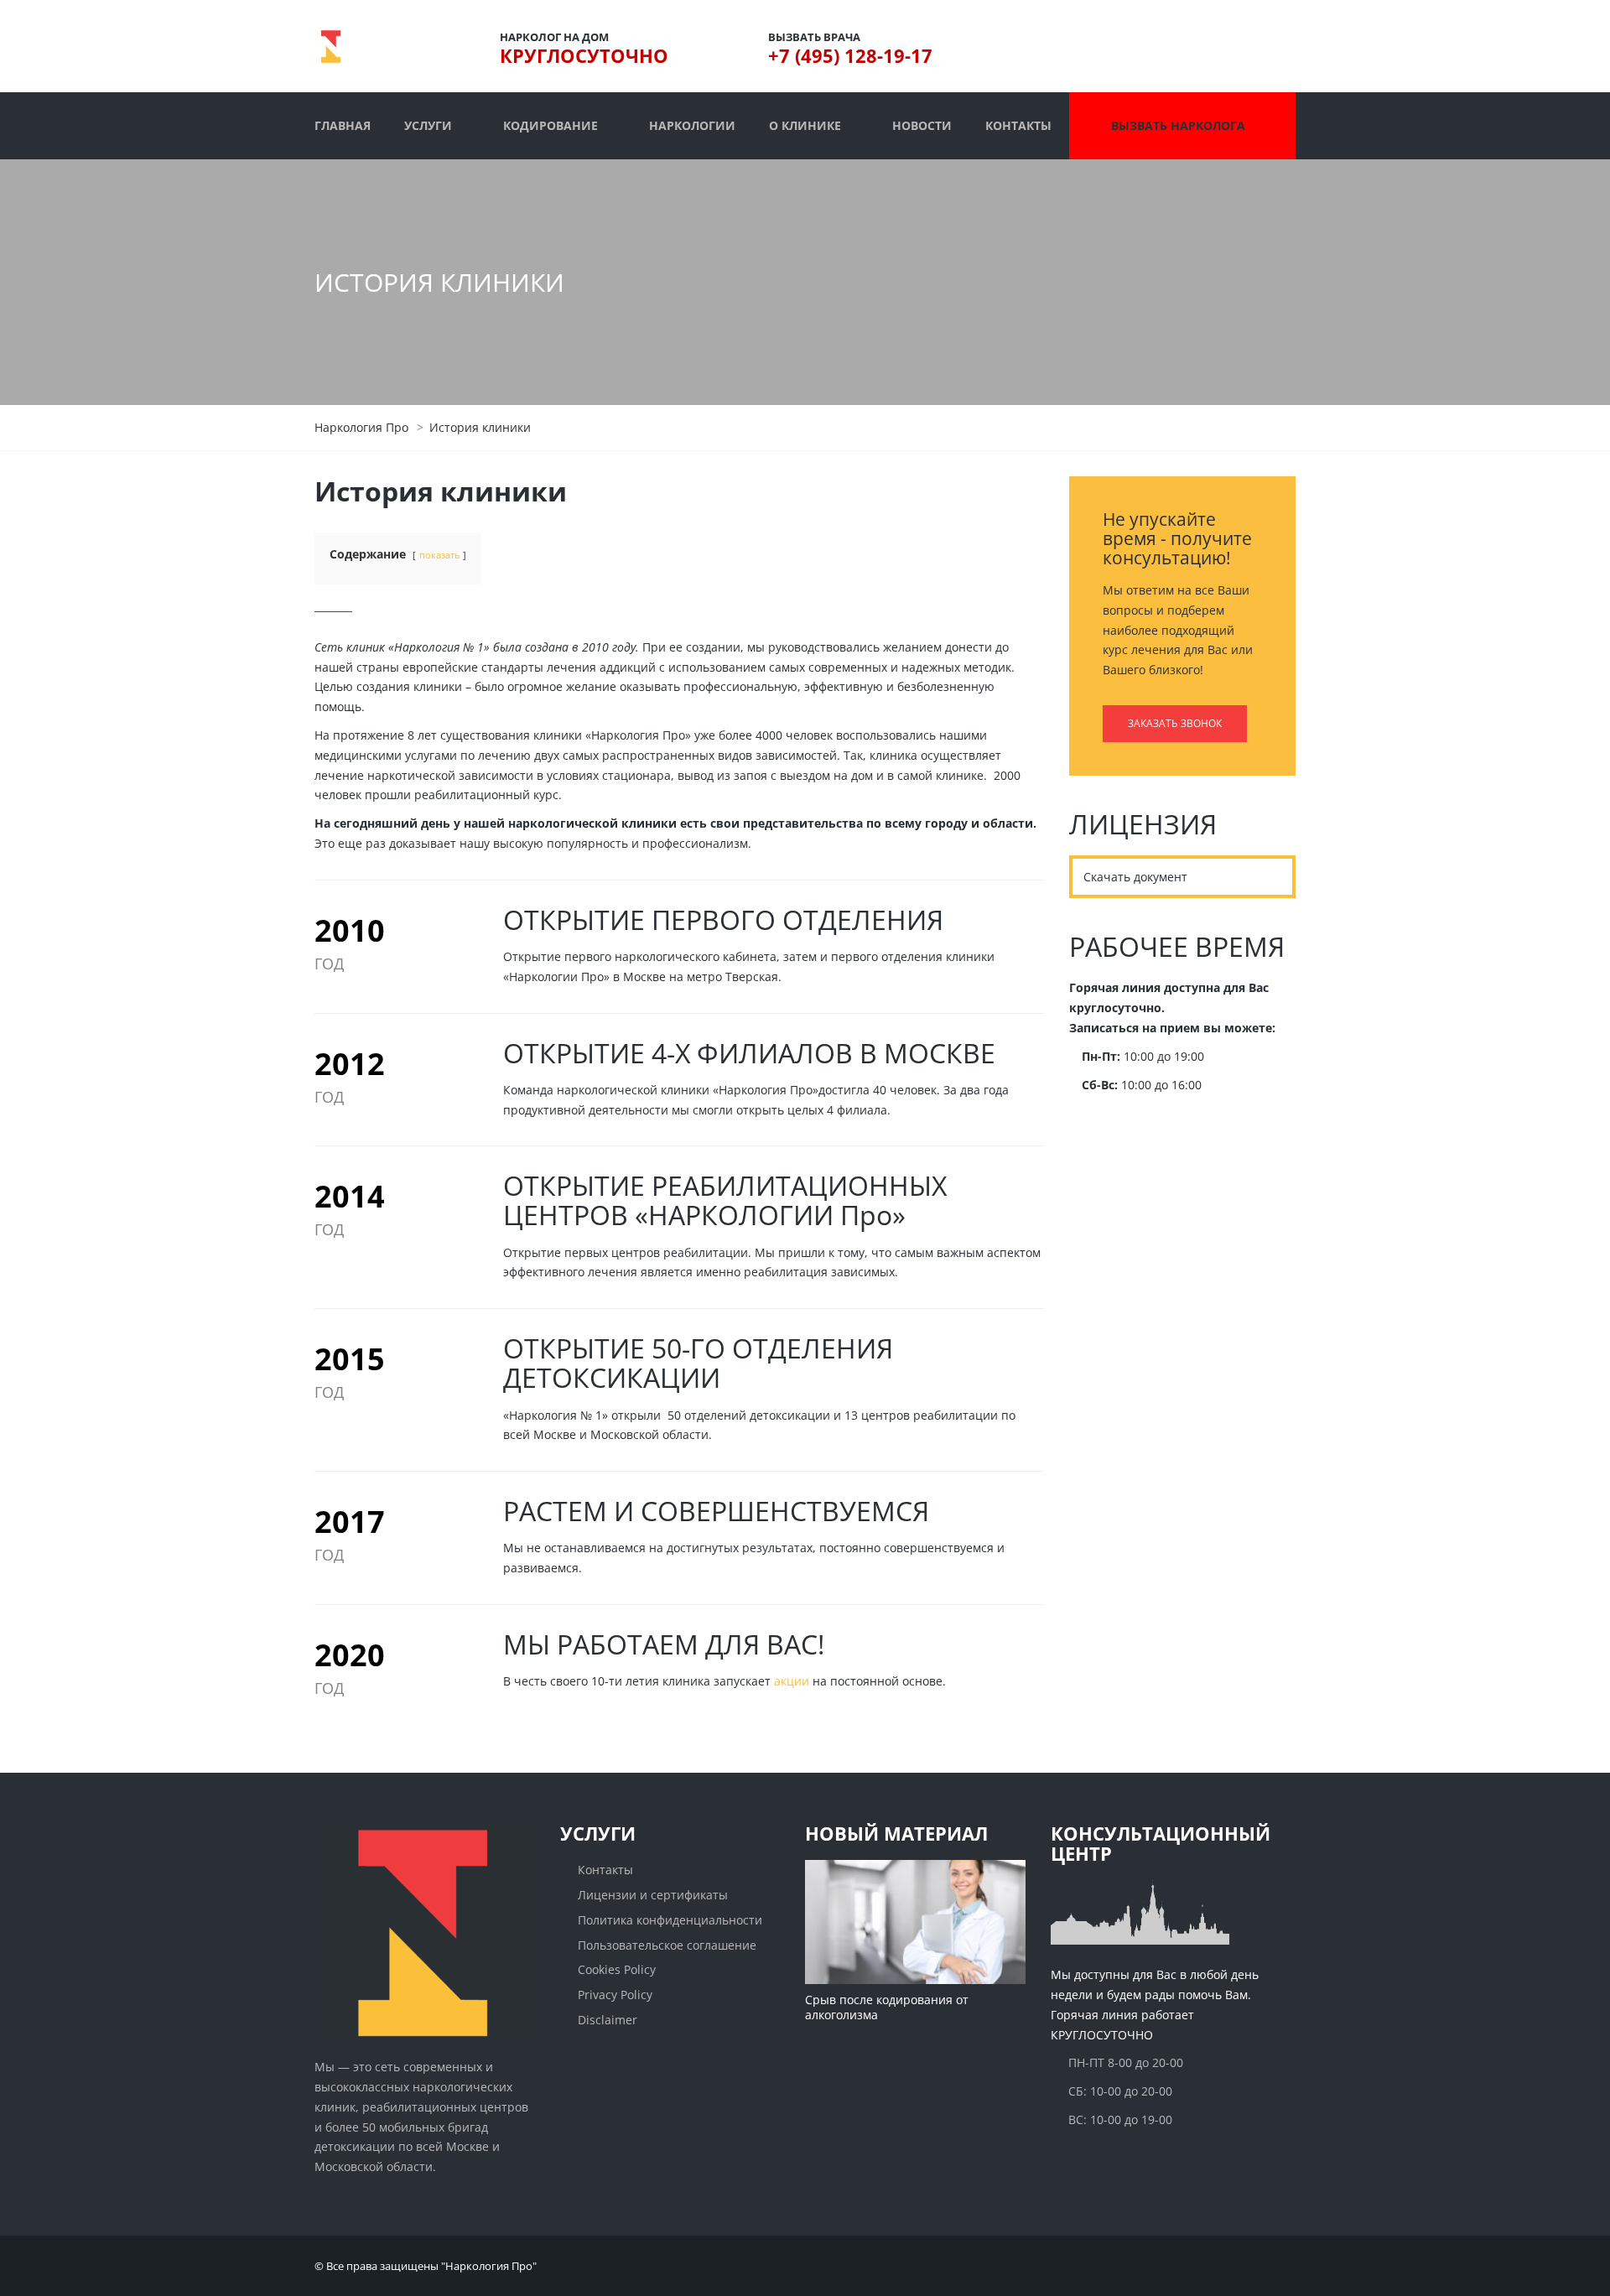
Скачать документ (1135, 877)
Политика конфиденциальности (670, 1920)
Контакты (605, 1870)
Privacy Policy (615, 1995)
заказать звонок (1175, 723)
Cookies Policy (617, 1969)
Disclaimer (608, 2020)
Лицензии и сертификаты (653, 1895)
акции (792, 1681)
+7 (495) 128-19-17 (850, 55)
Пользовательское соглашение (667, 1945)
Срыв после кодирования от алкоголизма (887, 2007)
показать (439, 555)
